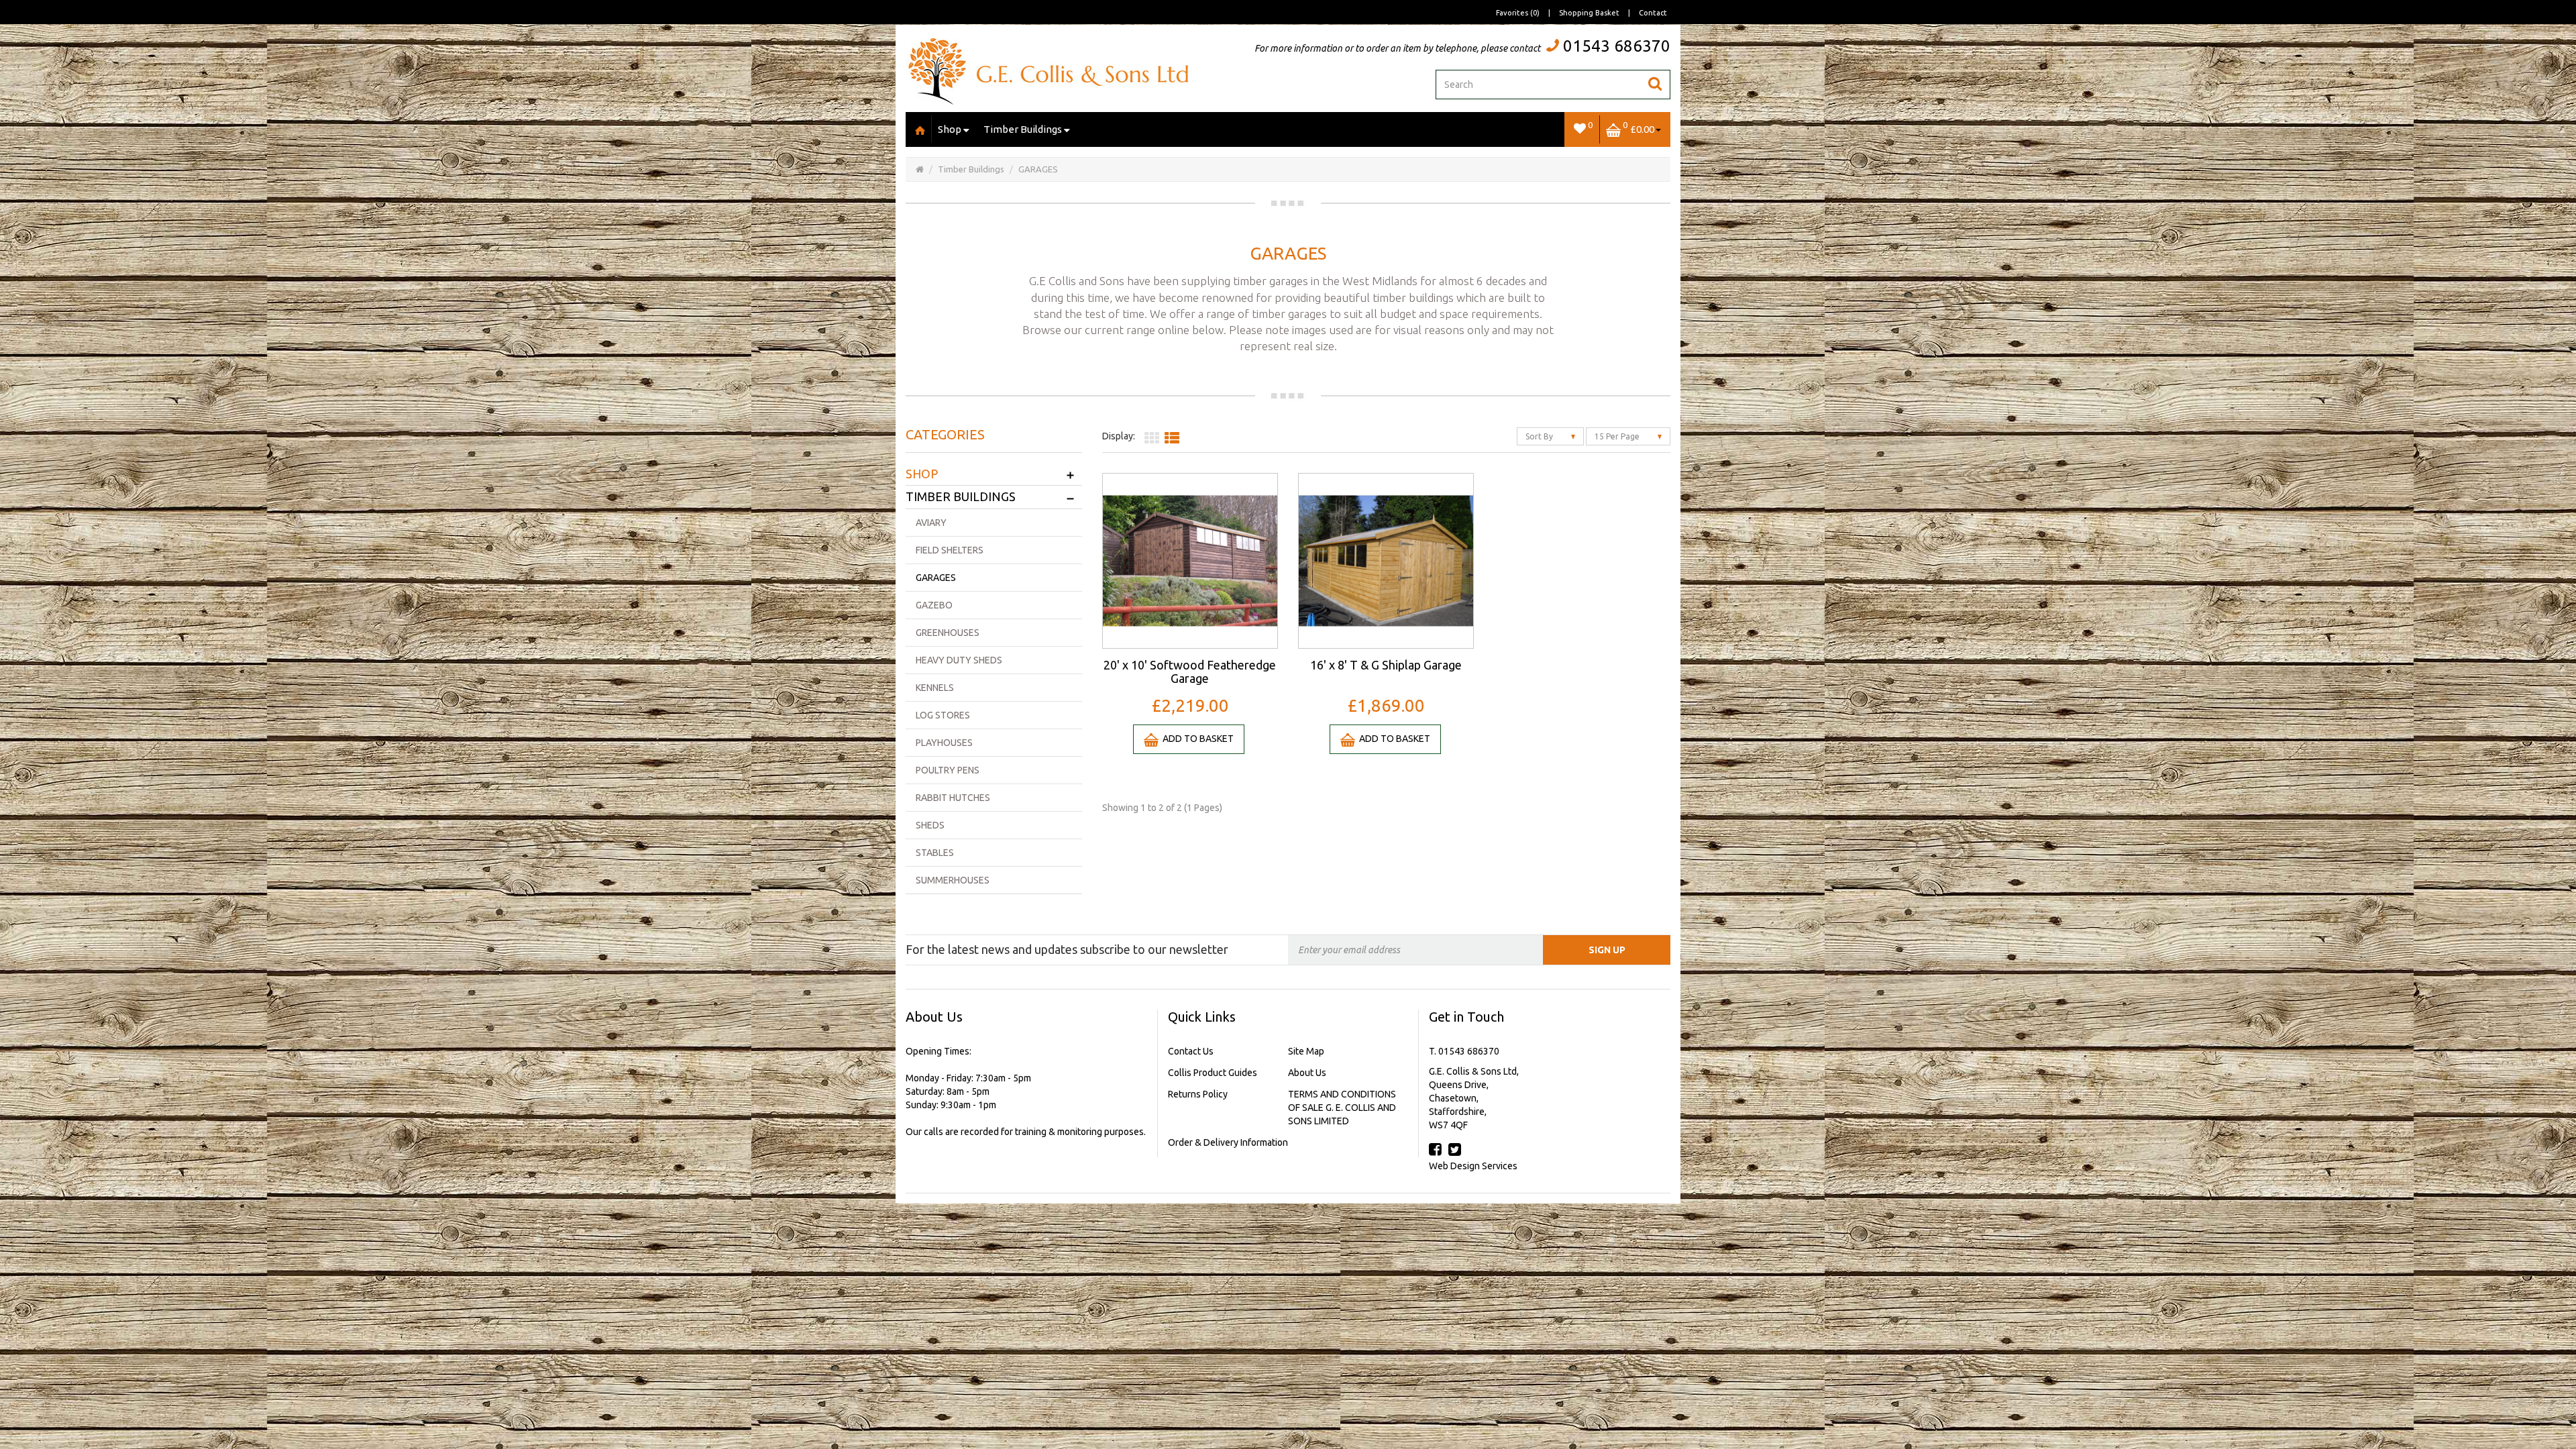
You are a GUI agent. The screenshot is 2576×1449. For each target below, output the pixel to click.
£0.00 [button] (1639, 127)
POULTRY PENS (948, 770)
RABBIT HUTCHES (953, 798)
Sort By (1540, 436)
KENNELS (935, 688)
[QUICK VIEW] (1190, 560)
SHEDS (930, 825)
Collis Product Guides (1213, 1073)
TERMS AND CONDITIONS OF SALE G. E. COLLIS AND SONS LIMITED (1342, 1108)
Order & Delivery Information (1228, 1142)
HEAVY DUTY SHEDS (959, 660)
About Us (1307, 1073)
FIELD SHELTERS (950, 550)
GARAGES (1038, 169)
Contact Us (1191, 1051)
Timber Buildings (1023, 129)
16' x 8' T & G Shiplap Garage (1386, 665)
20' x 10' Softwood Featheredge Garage (1190, 672)
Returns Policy (1198, 1094)
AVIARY (931, 523)
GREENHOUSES (948, 633)
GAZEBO (934, 605)
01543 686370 (1617, 46)
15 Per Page (1618, 436)
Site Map (1306, 1051)
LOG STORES (943, 715)
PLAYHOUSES (944, 743)
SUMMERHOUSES (953, 880)
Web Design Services (1473, 1166)
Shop (950, 129)
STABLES (935, 853)
